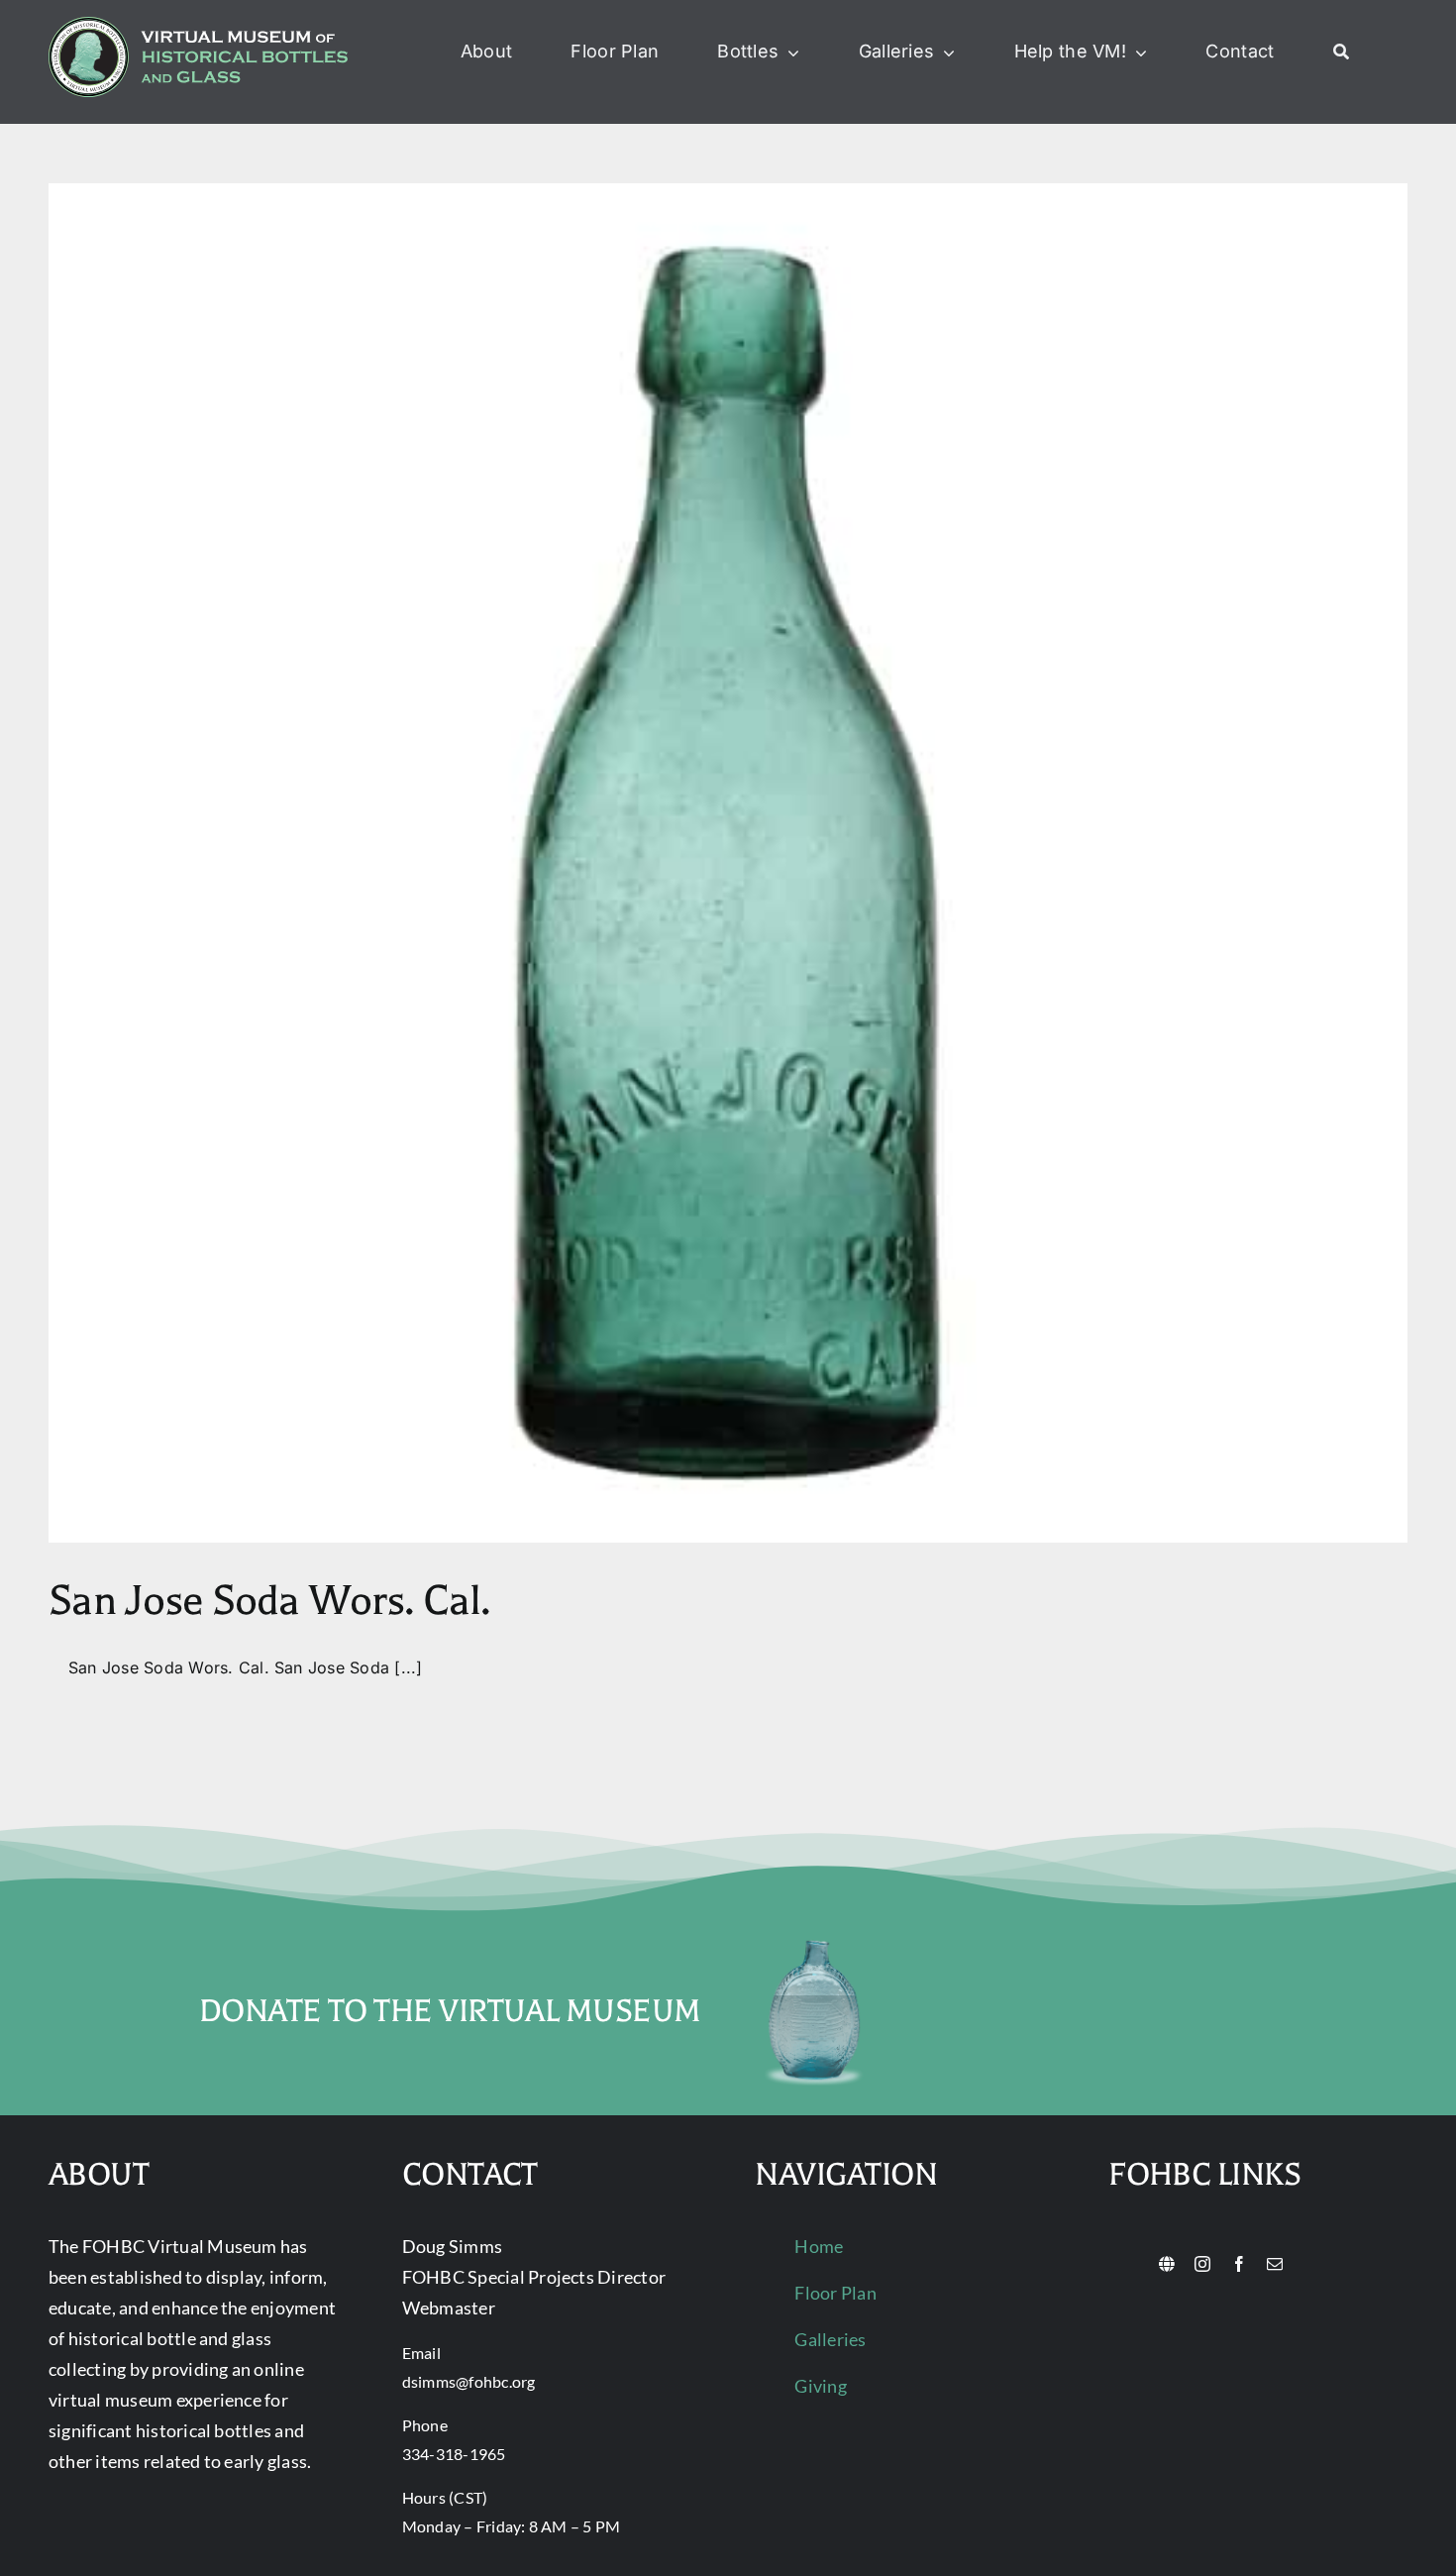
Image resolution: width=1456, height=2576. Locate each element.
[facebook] (1239, 2264)
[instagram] (1202, 2264)
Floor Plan (835, 2293)
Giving (820, 2386)
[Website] (1167, 2264)
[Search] (1341, 53)
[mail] (1275, 2264)
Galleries (830, 2339)
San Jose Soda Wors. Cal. (269, 1601)
